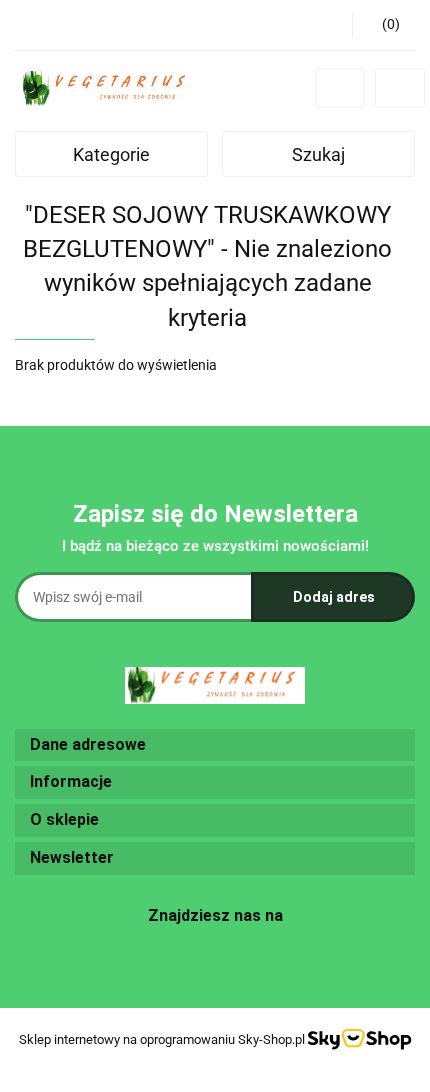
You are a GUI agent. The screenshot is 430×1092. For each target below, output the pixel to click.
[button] (383, 25)
